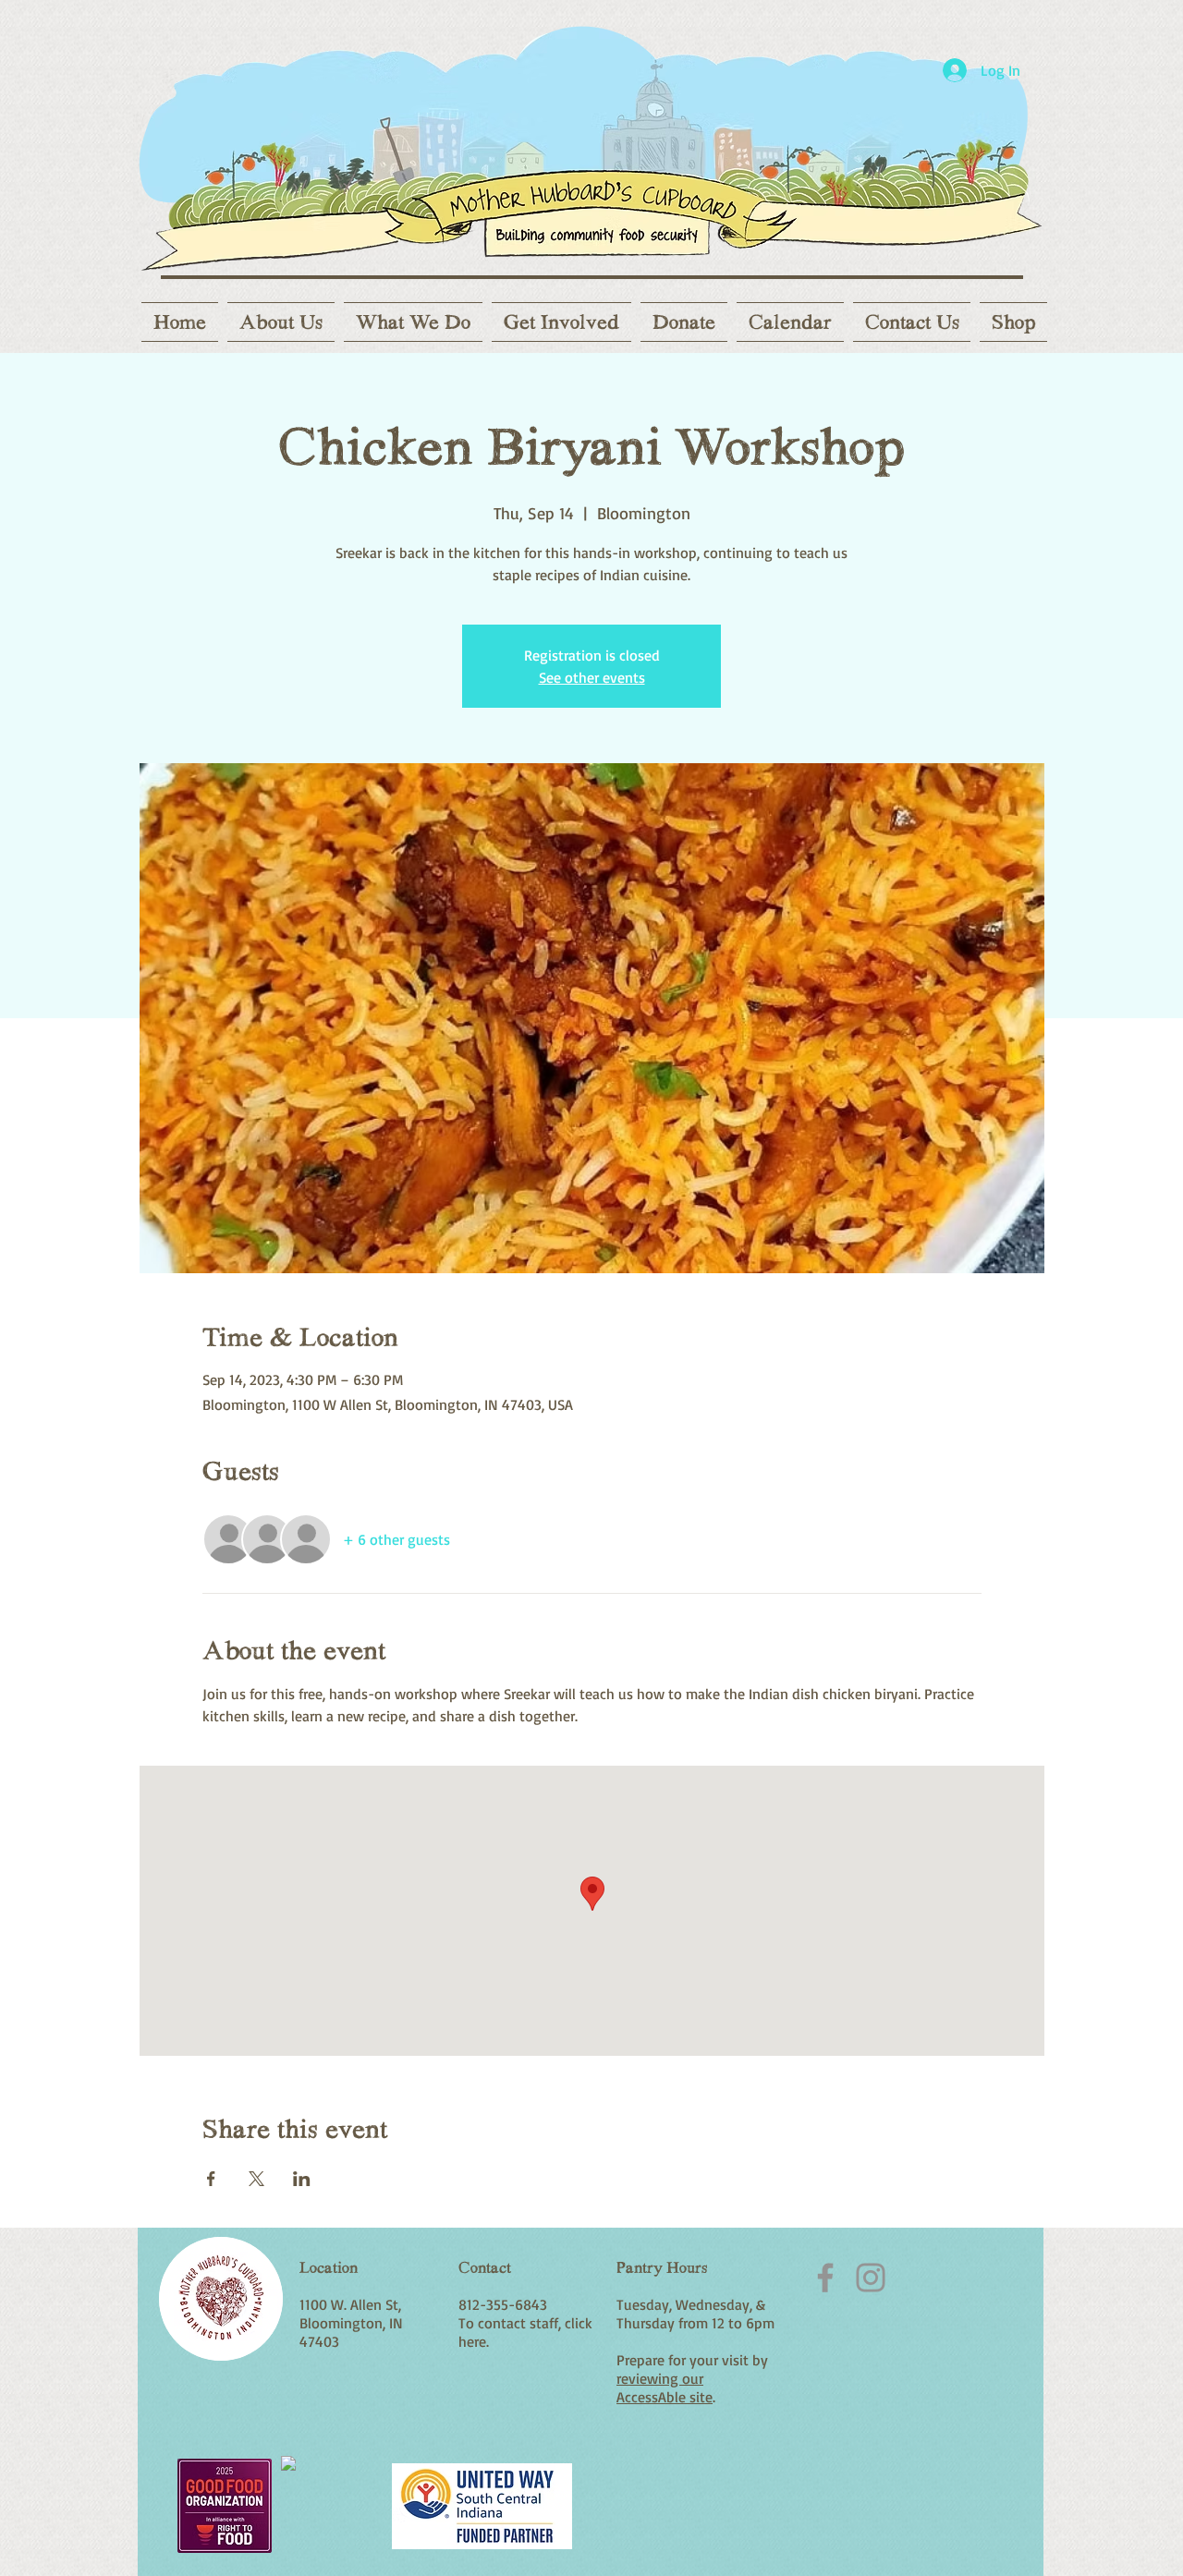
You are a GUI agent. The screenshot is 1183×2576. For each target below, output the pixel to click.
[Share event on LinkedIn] (302, 2179)
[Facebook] (825, 2278)
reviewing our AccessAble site (665, 2388)
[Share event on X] (256, 2179)
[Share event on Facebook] (211, 2179)
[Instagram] (871, 2278)
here (472, 2341)
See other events (592, 677)
